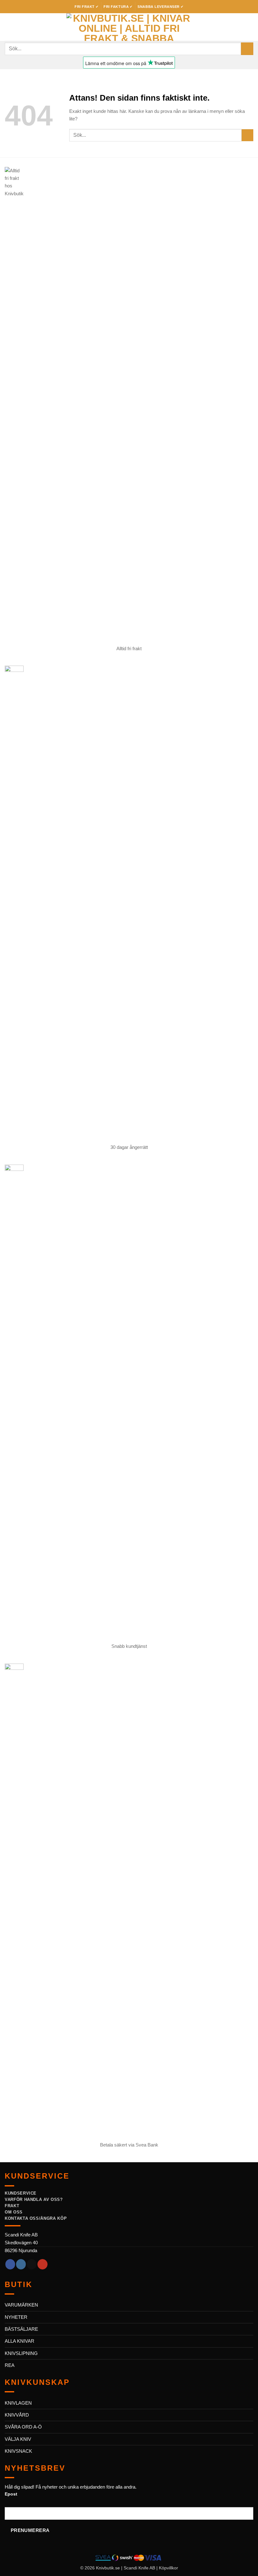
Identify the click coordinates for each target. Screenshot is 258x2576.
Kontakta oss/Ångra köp (36, 2218)
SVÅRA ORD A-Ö (23, 2427)
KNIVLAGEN (18, 2403)
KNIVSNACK (18, 2451)
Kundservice (21, 2193)
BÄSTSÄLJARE (21, 2329)
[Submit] (247, 49)
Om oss (14, 2212)
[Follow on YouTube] (42, 2264)
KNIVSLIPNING (21, 2353)
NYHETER (16, 2317)
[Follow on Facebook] (10, 2264)
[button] (8, 27)
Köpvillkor (168, 2568)
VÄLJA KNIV (18, 2439)
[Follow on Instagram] (21, 2264)
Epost (11, 2494)
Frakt (12, 2206)
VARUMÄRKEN (21, 2305)
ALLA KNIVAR (20, 2341)
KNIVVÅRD (17, 2415)
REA (10, 2365)
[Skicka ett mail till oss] (32, 2264)
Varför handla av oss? (34, 2199)
